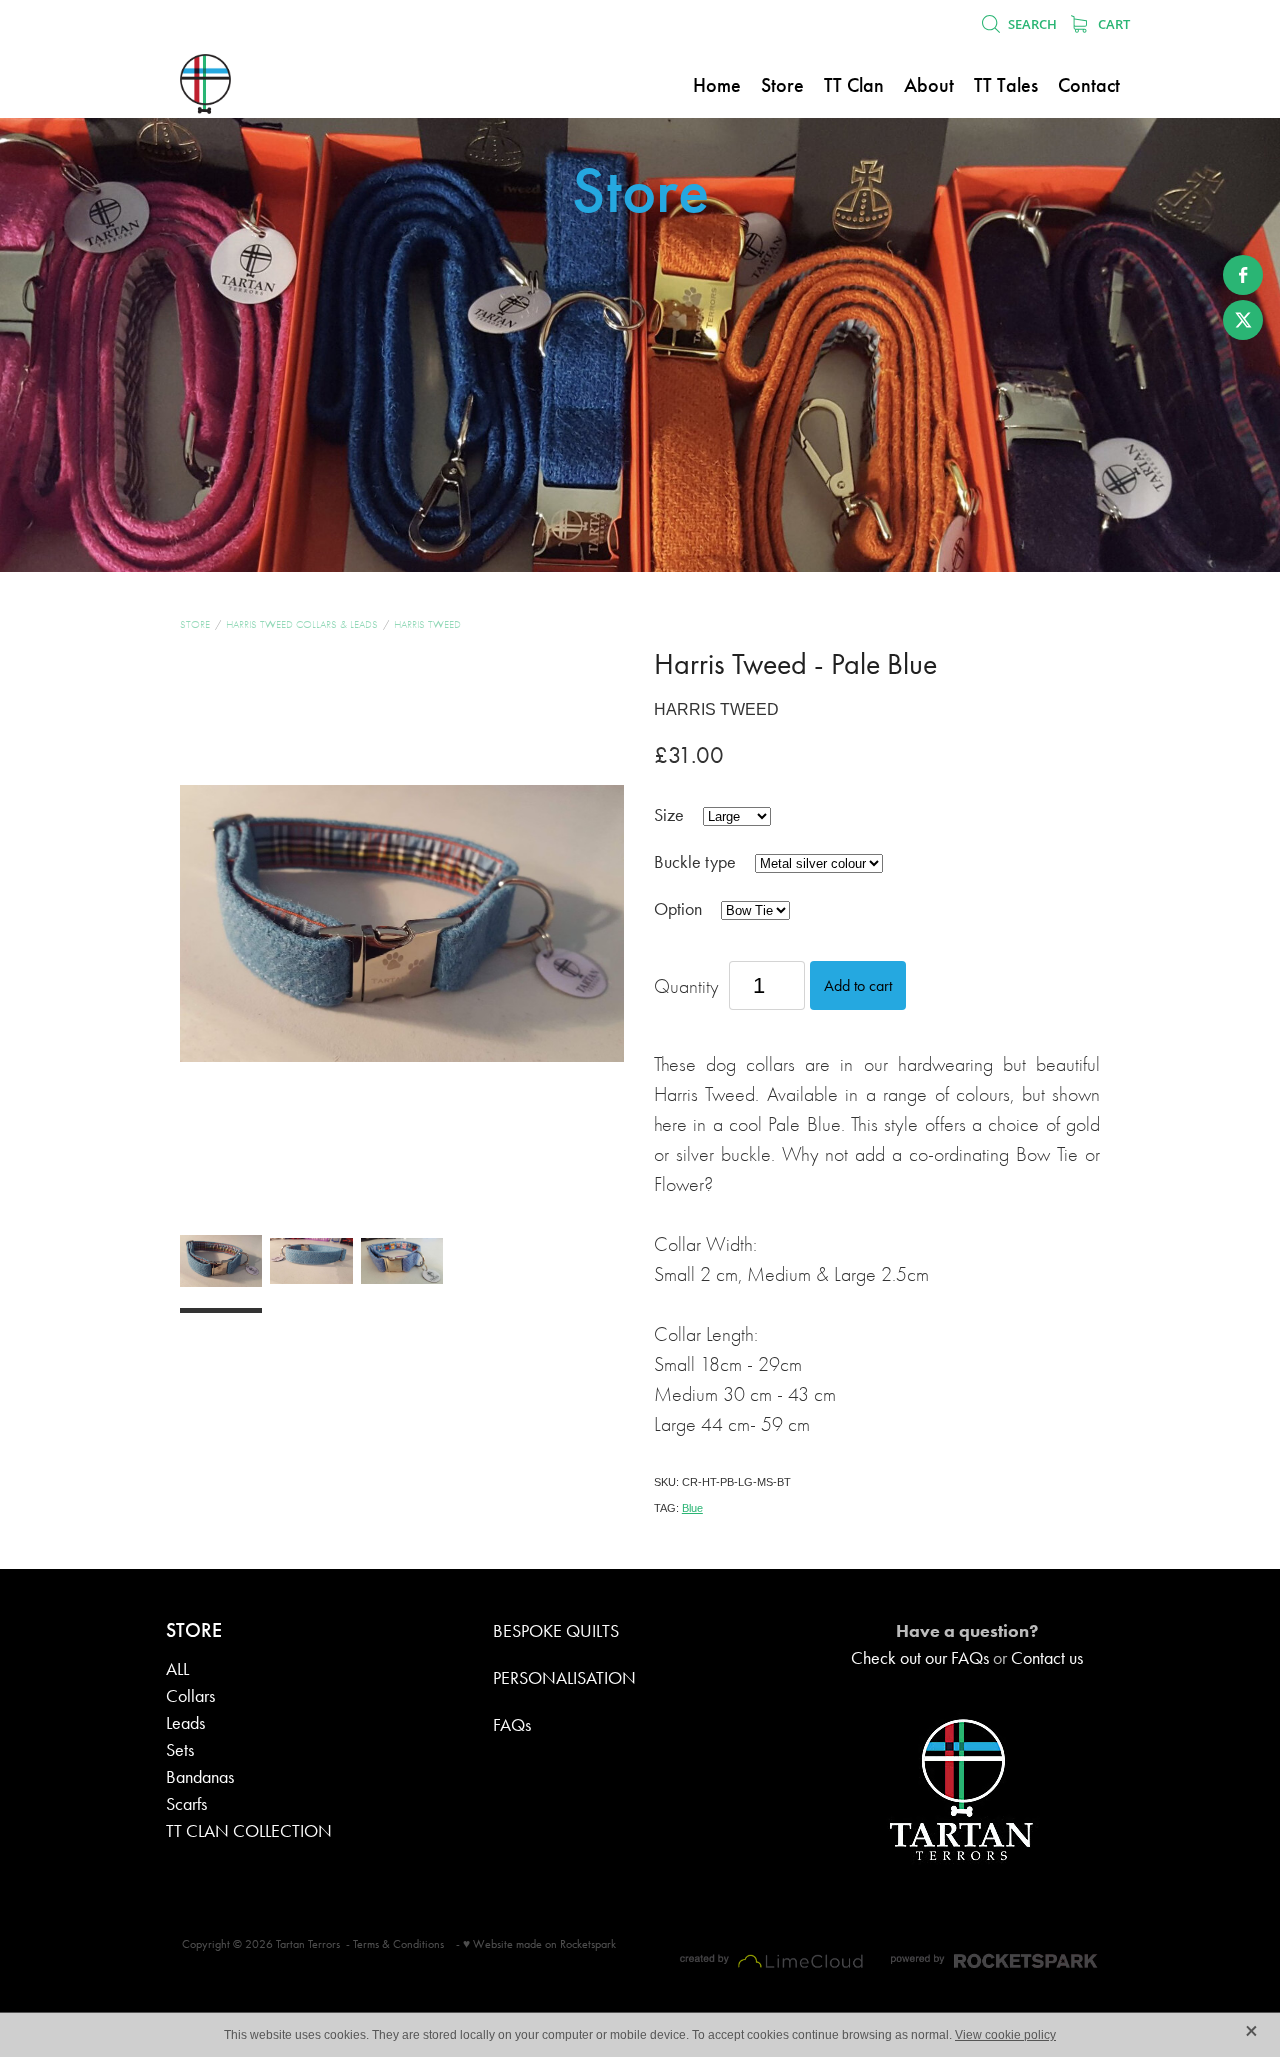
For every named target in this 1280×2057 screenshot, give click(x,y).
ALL (177, 1669)
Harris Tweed (427, 624)
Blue (692, 1508)
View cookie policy (1005, 2035)
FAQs (512, 1725)
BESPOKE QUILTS (556, 1631)
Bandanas (200, 1777)
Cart (1112, 24)
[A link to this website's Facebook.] (1243, 275)
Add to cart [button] (858, 985)
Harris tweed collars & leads (302, 624)
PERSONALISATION (564, 1678)
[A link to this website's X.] (1243, 320)
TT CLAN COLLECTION (249, 1831)
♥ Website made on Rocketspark (539, 1944)
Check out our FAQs (920, 1658)
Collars (190, 1696)
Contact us (1047, 1658)
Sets (180, 1750)
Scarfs (186, 1804)
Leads (185, 1723)
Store (195, 624)
